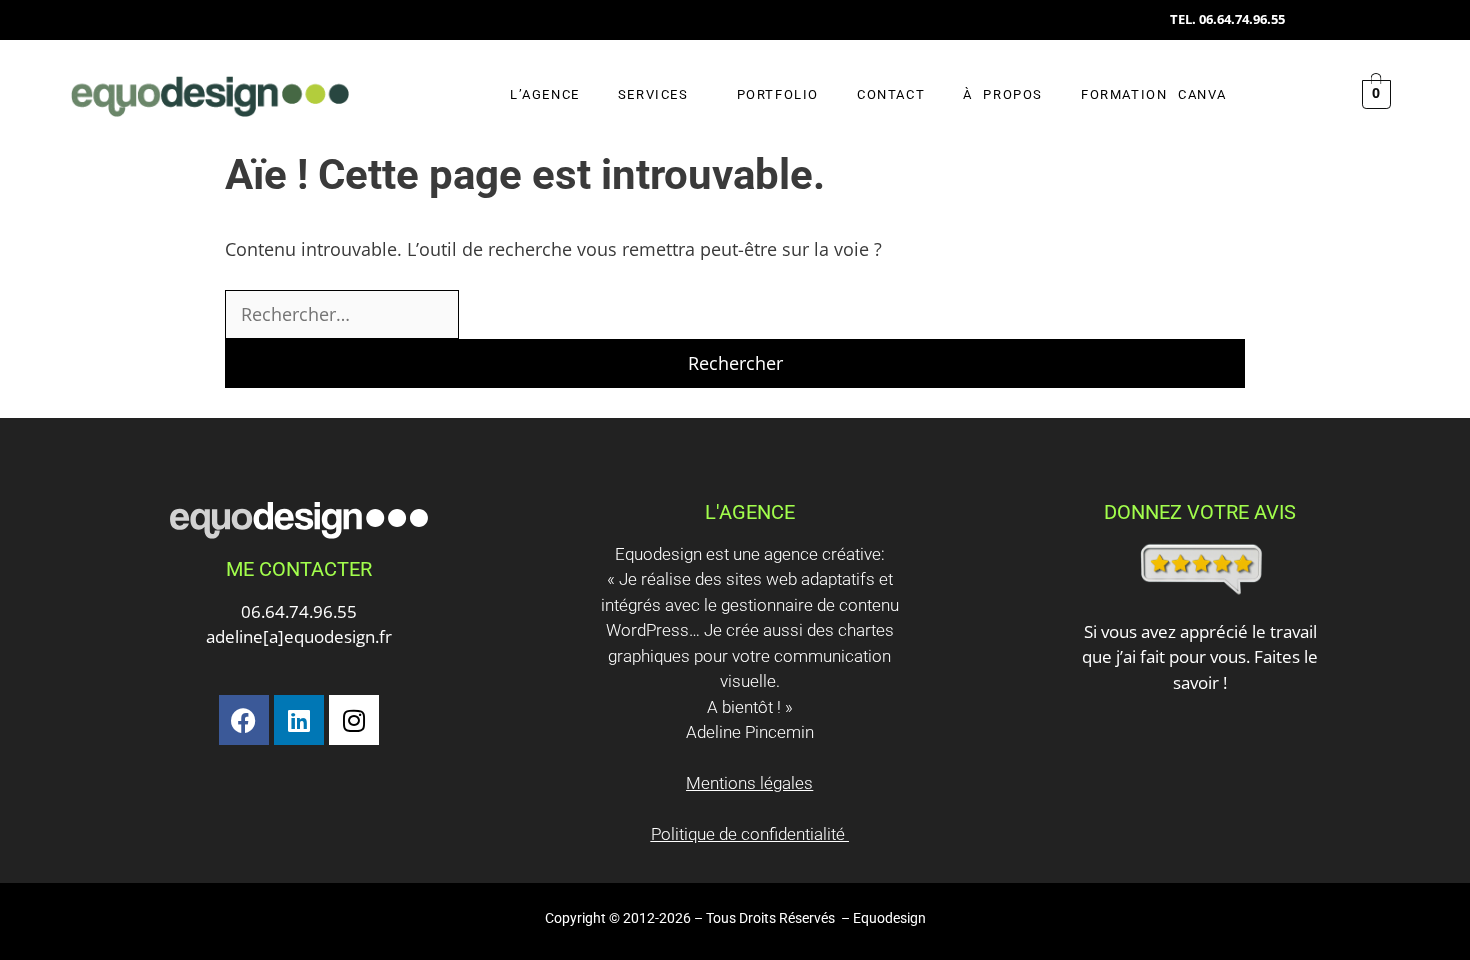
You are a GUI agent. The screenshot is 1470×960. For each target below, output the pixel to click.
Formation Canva (1154, 94)
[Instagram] (354, 720)
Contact (891, 94)
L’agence (545, 94)
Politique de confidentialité (750, 834)
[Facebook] (244, 720)
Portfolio (778, 94)
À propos (1003, 94)
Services (653, 94)
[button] (658, 94)
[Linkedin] (299, 720)
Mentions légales (749, 783)
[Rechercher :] (342, 314)
